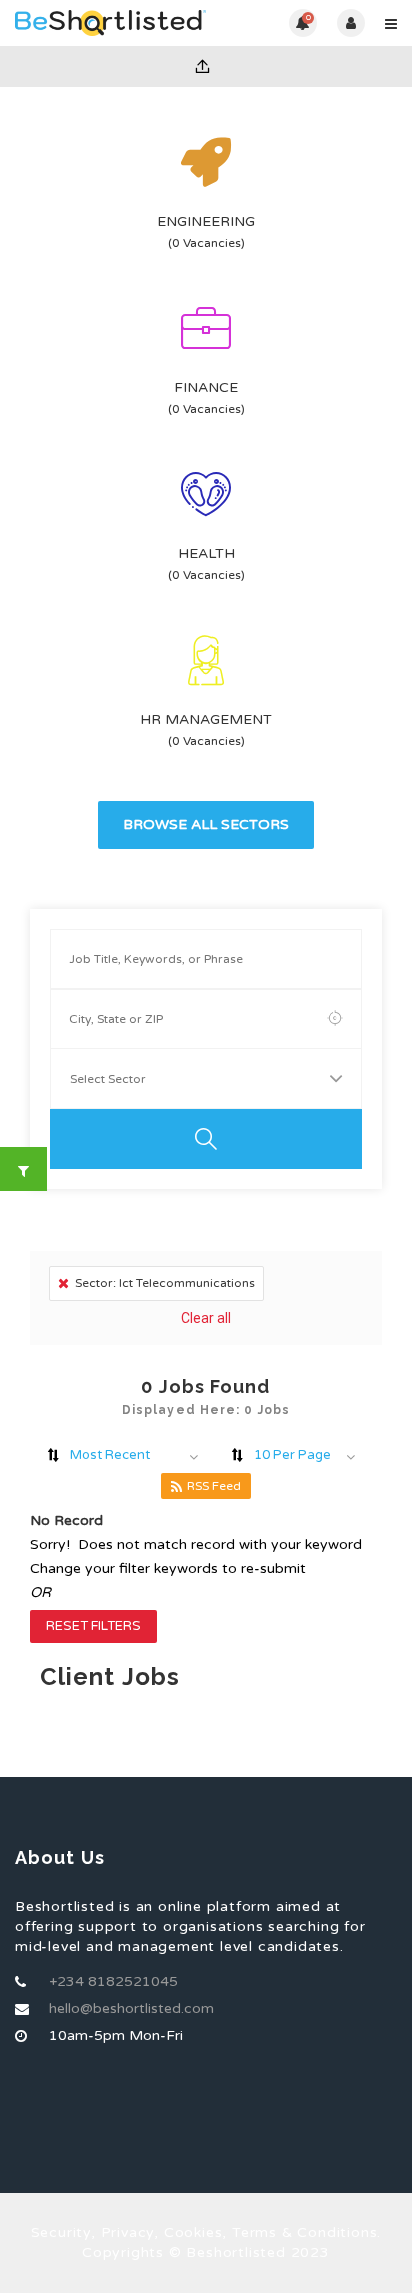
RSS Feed (214, 1486)
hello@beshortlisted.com (131, 2008)
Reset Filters (93, 1626)
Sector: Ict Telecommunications (165, 1283)
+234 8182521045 (113, 1981)
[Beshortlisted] (110, 23)
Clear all (206, 1318)
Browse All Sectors (206, 824)
